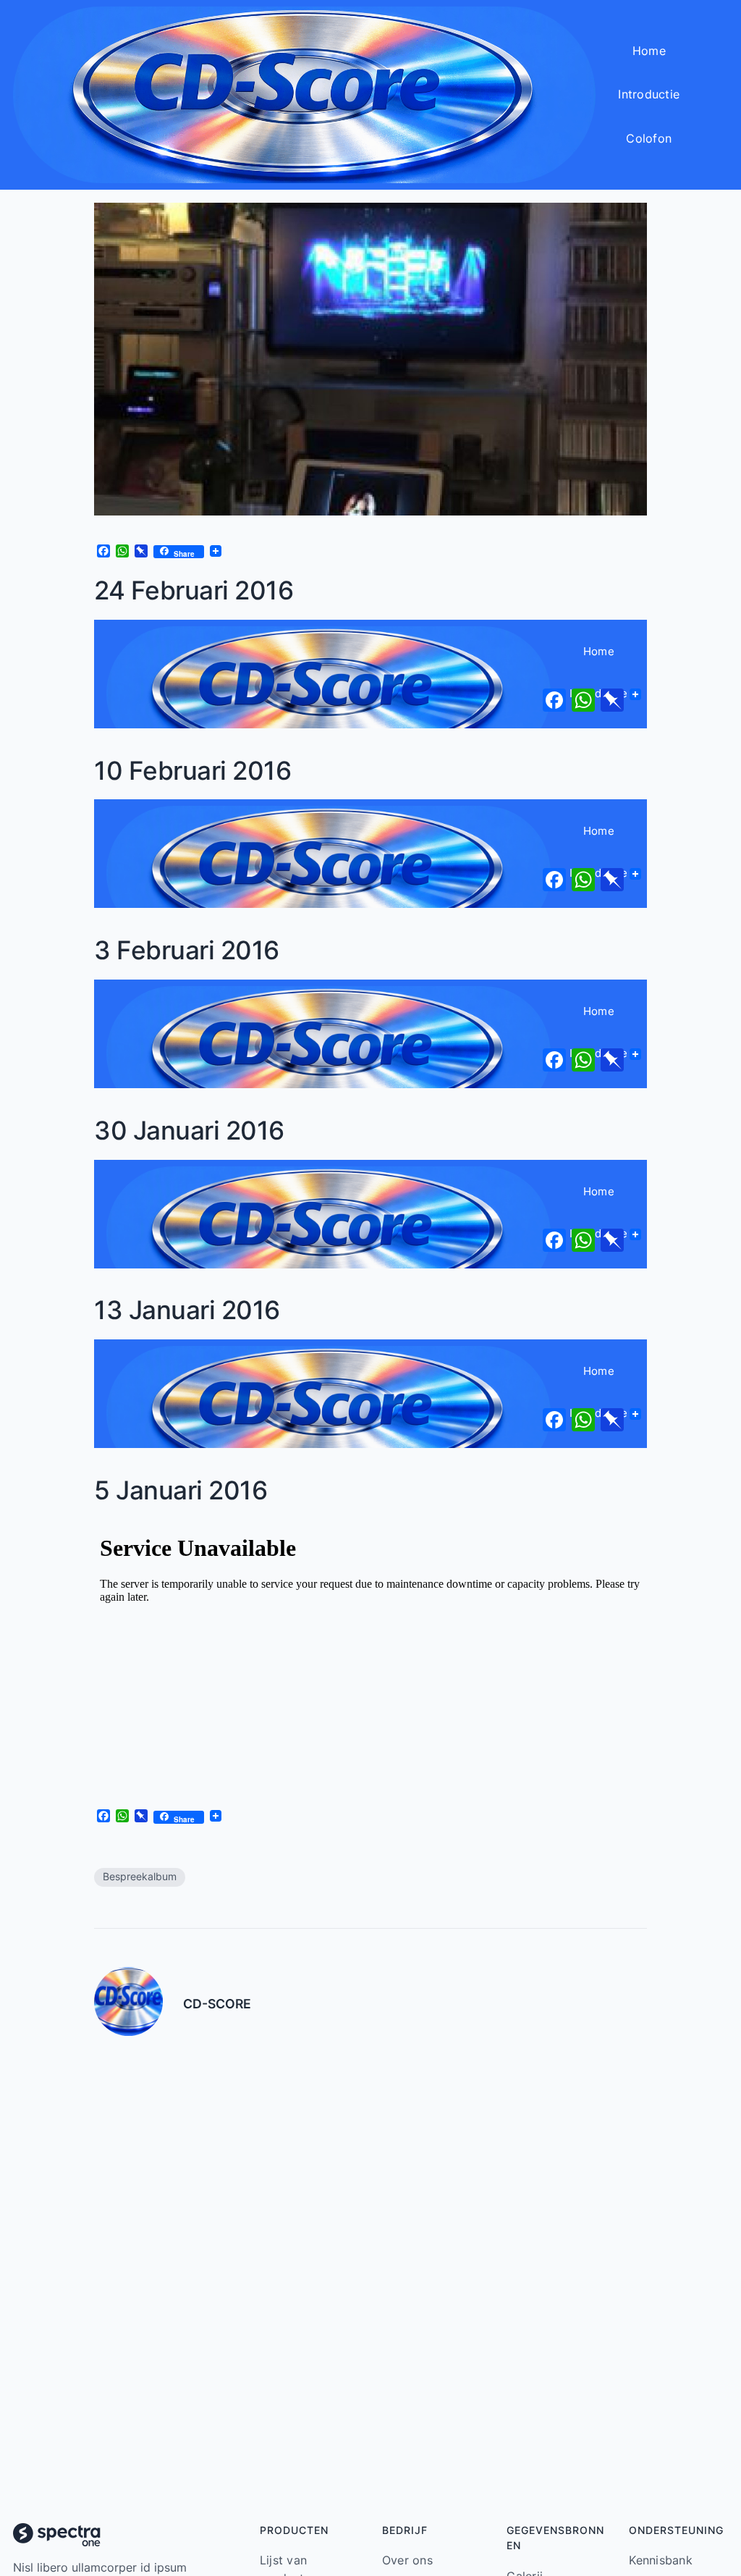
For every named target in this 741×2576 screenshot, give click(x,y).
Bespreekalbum (140, 1877)
